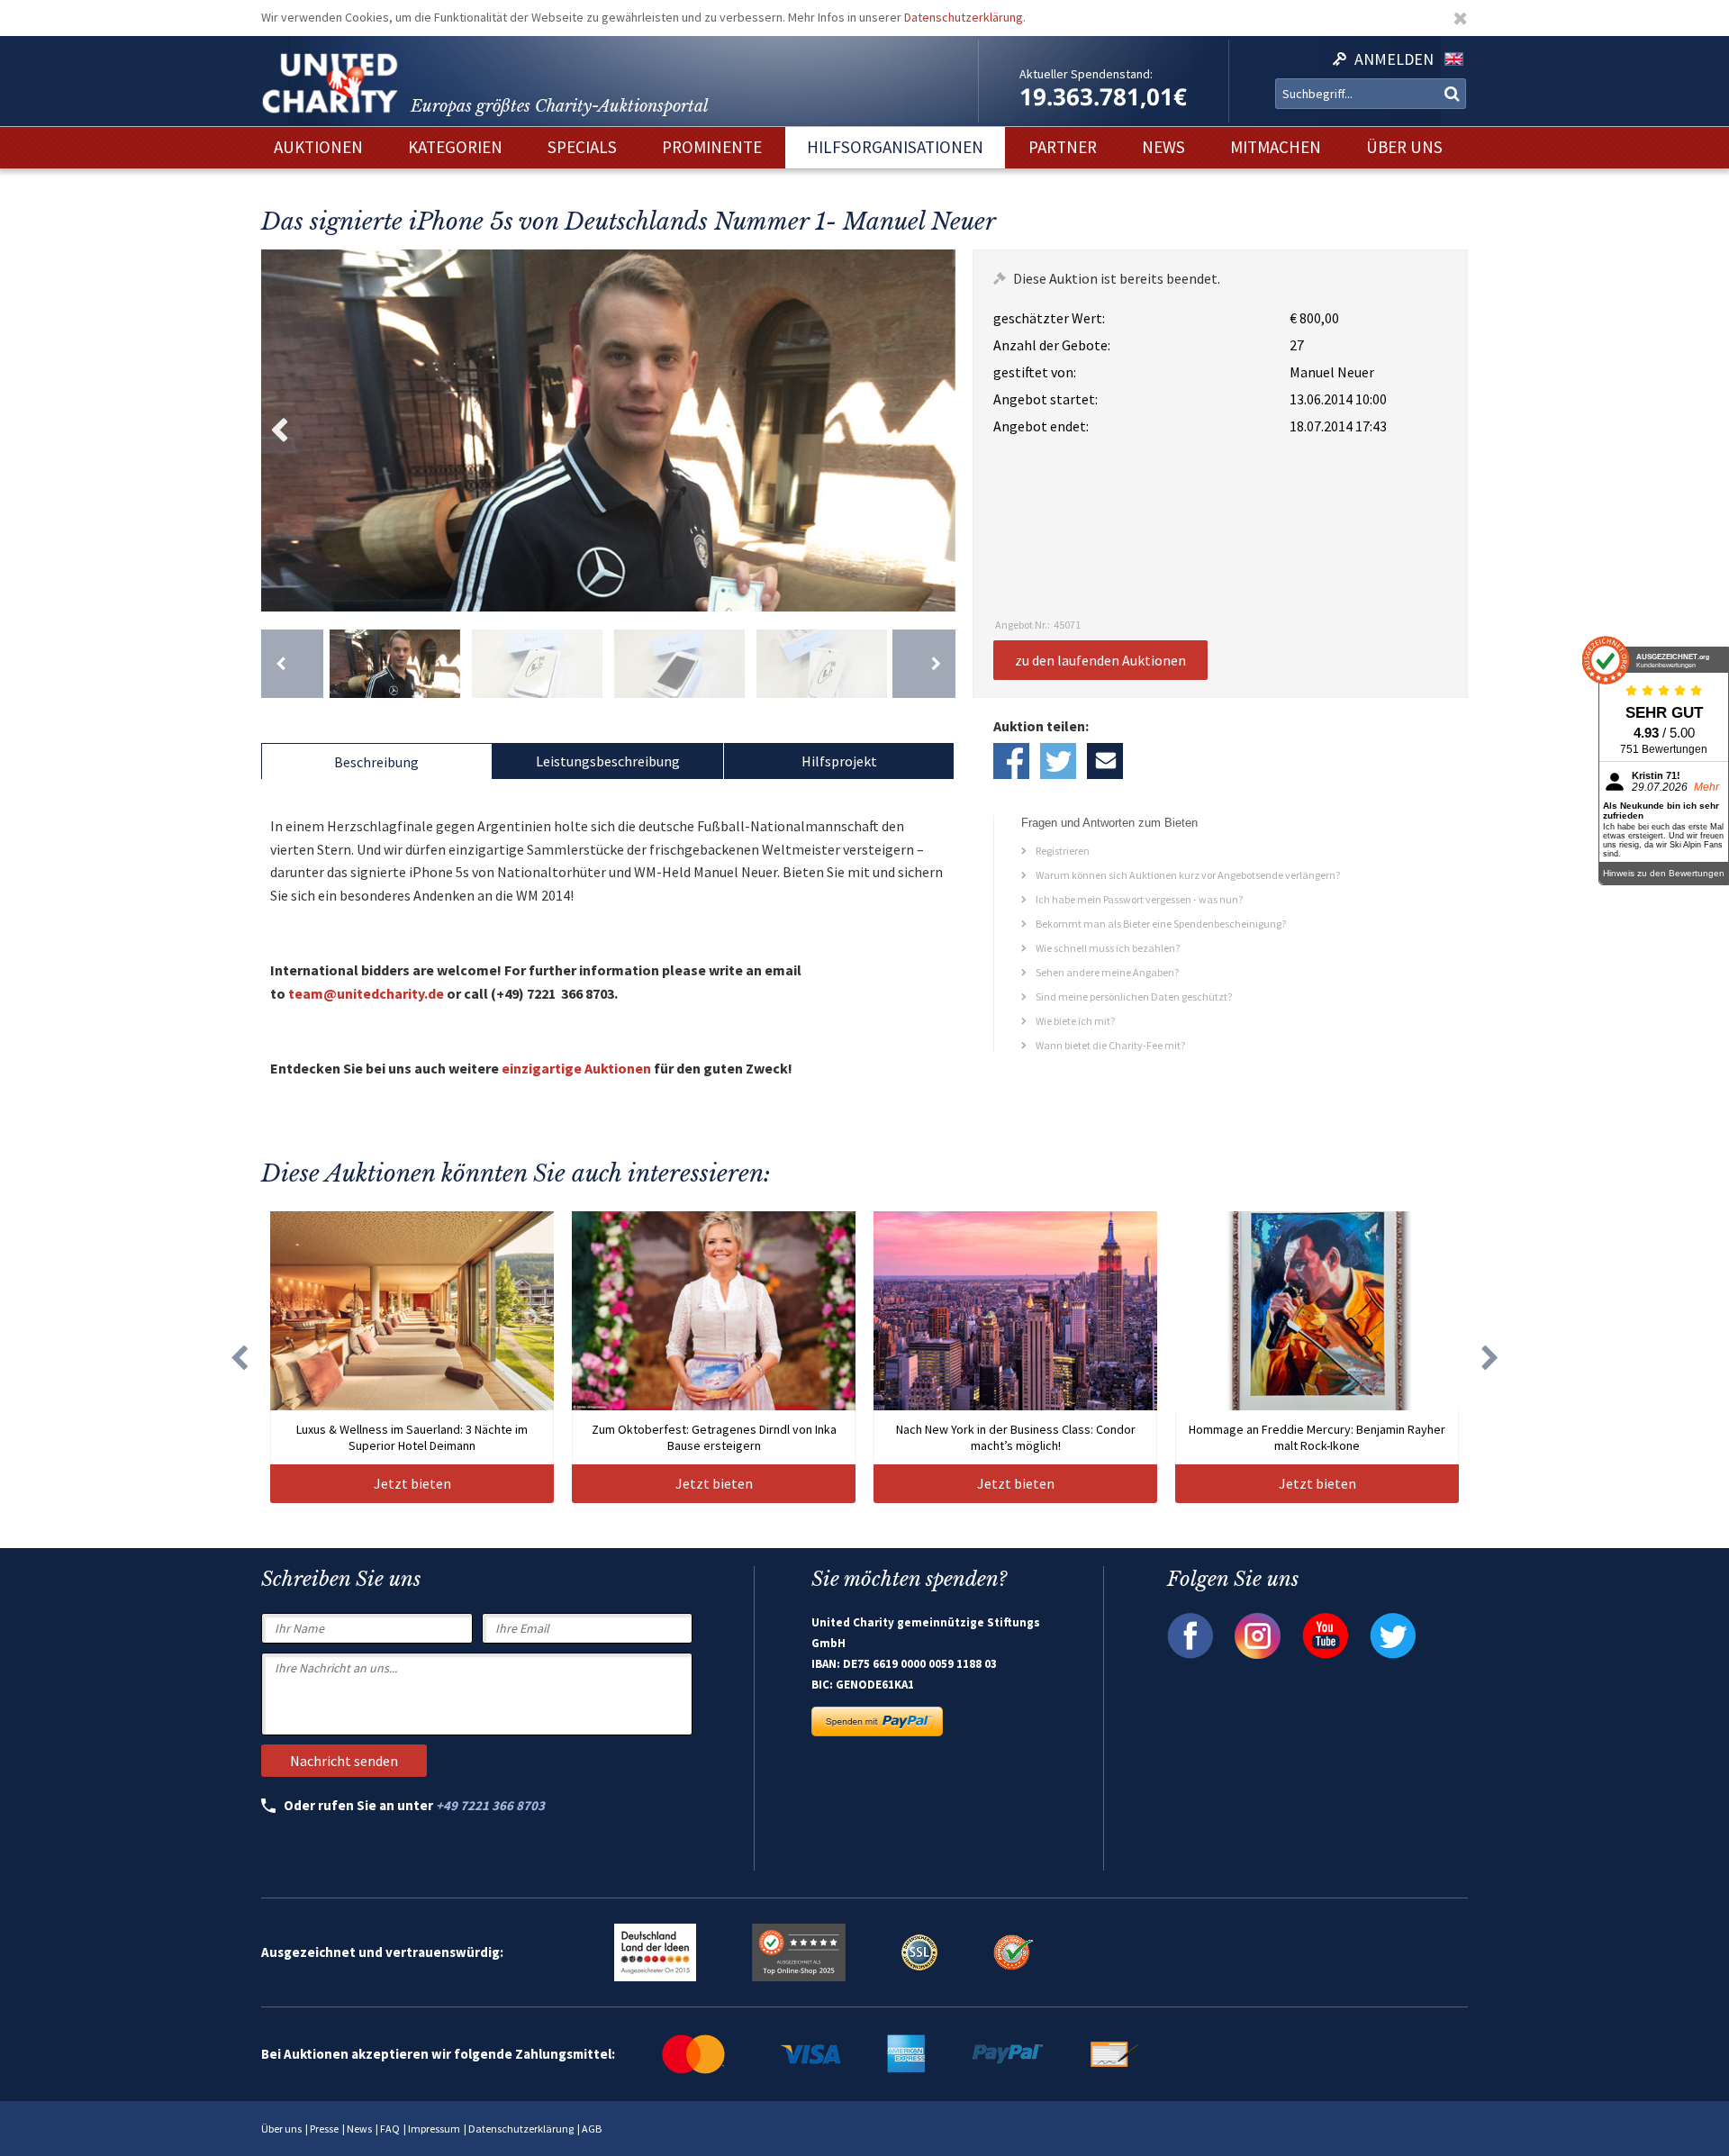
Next (937, 430)
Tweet (1058, 761)
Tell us (1105, 761)
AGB (592, 2129)
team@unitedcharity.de (366, 993)
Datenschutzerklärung (964, 17)
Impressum (434, 2129)
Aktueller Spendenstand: (1086, 74)
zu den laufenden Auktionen (1100, 660)
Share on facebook (1011, 761)
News (359, 2129)
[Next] (923, 664)
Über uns (281, 2129)
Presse (324, 2129)
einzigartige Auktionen (576, 1068)
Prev (279, 430)
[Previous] (292, 664)
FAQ (390, 2129)
